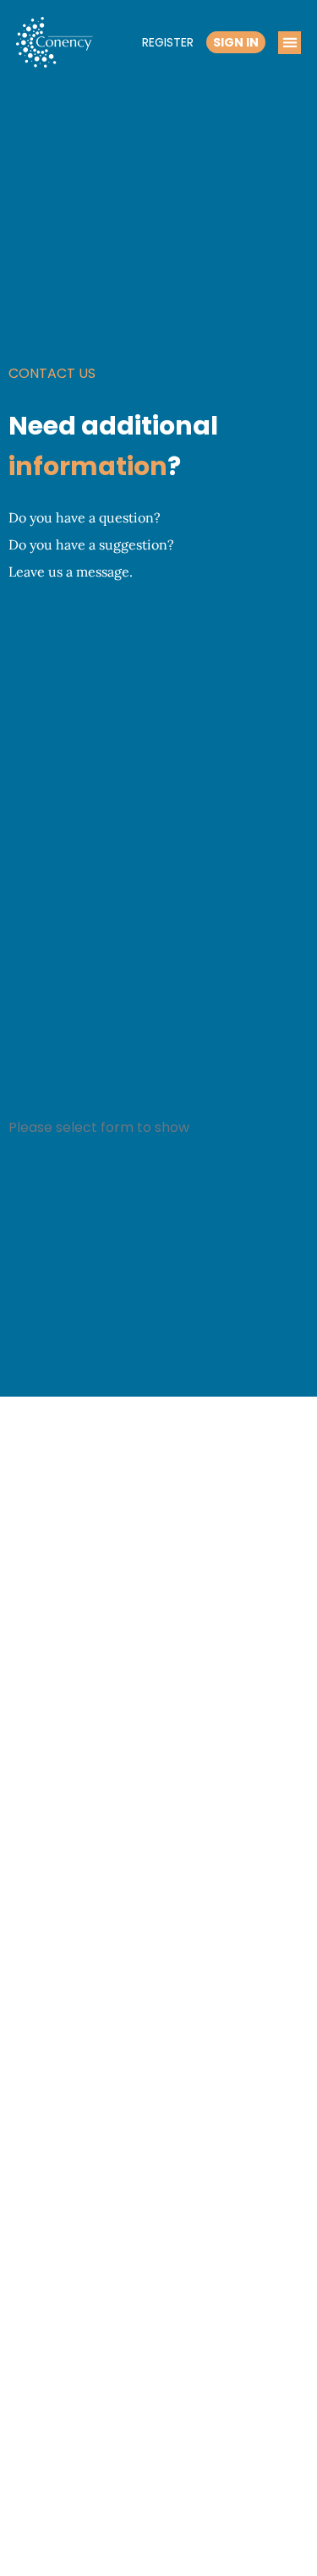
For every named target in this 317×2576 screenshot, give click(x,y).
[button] (290, 43)
